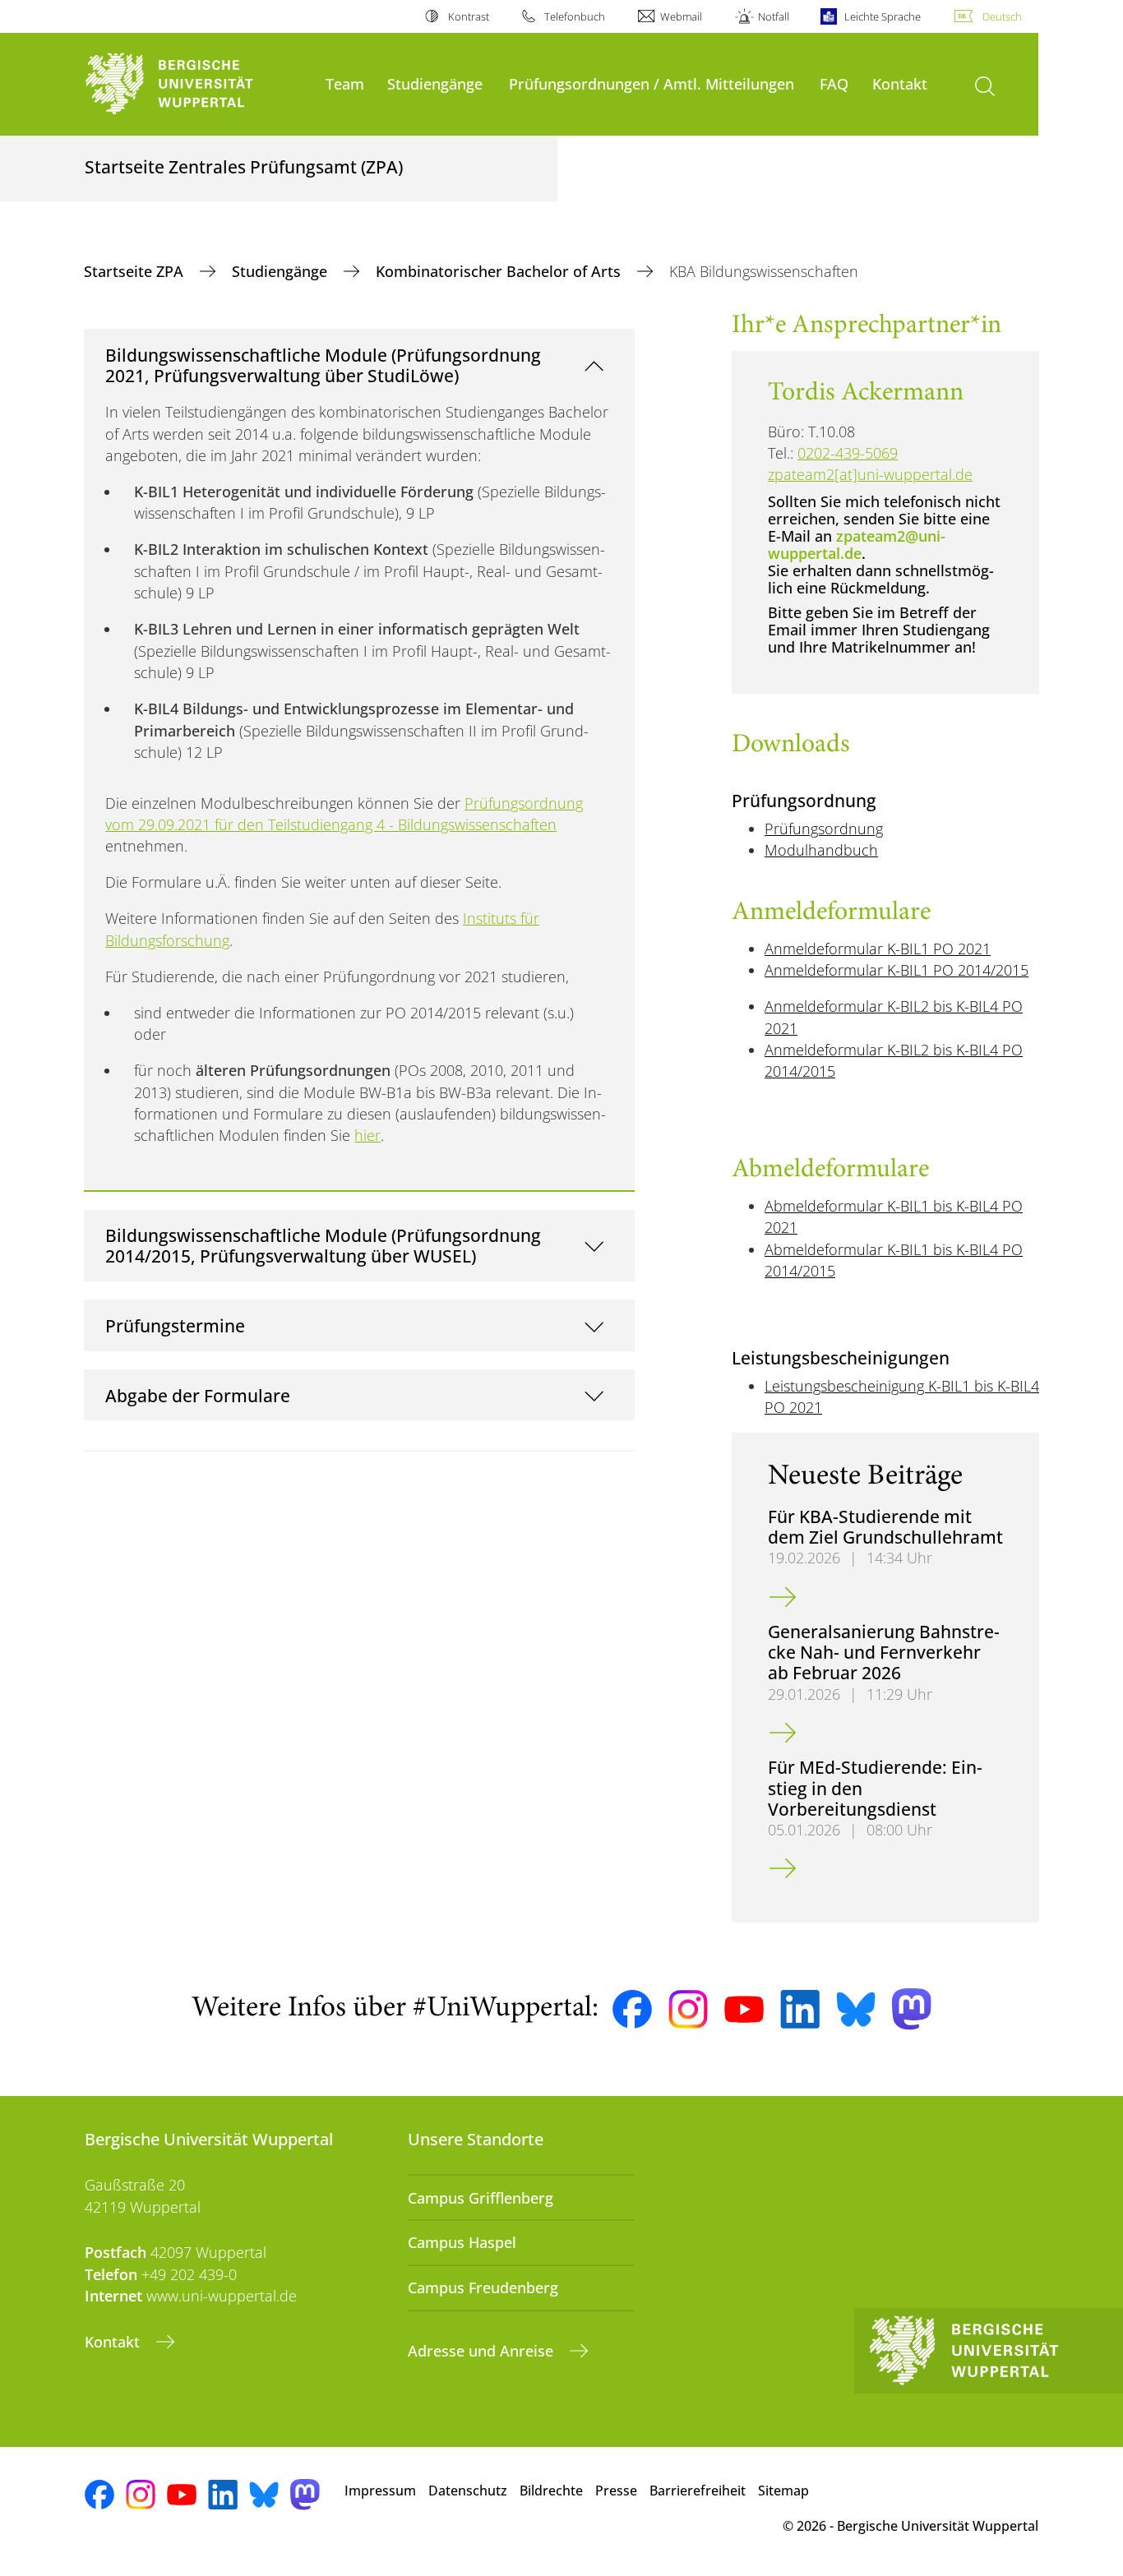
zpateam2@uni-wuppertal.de (857, 545)
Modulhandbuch (821, 850)
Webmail (681, 16)
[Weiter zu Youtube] (744, 2010)
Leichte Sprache (883, 16)
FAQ (834, 83)
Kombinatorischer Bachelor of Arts (500, 271)
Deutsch (1002, 16)
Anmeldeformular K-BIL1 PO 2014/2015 (897, 970)
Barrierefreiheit (698, 2491)
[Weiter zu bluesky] (856, 2009)
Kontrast (468, 16)
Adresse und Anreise (483, 2351)
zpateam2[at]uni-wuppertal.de (870, 474)
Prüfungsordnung (824, 829)
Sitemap (783, 2491)
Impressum (380, 2491)
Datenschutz (468, 2491)
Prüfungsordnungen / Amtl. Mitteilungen (652, 83)
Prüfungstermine (175, 1325)
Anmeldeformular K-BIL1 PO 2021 (878, 949)
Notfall (773, 16)
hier (367, 1135)
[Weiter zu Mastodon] (912, 2009)
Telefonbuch (575, 16)
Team (345, 83)
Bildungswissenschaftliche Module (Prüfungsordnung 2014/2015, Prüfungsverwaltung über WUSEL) (323, 1246)
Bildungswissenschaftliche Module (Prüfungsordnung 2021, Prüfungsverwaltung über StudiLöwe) (323, 365)
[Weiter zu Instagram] (688, 2010)
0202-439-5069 (848, 453)
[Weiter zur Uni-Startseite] (197, 84)
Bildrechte (551, 2491)
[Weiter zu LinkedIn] (800, 2009)
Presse (616, 2491)
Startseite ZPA (136, 271)
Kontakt (900, 83)
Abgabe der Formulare (198, 1395)
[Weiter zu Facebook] (632, 2010)
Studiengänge (435, 83)
